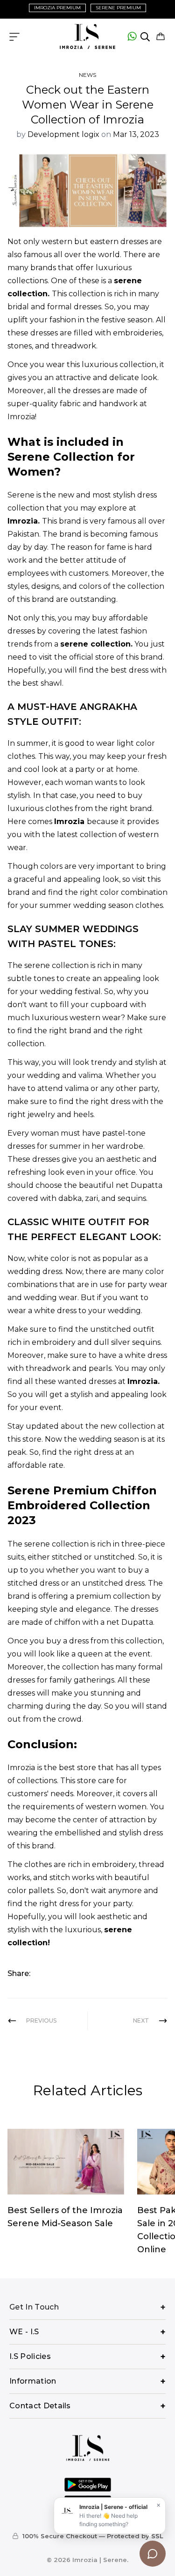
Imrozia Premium (57, 8)
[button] (161, 37)
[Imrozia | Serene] (88, 37)
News (87, 75)
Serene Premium (118, 8)
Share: (19, 1973)
